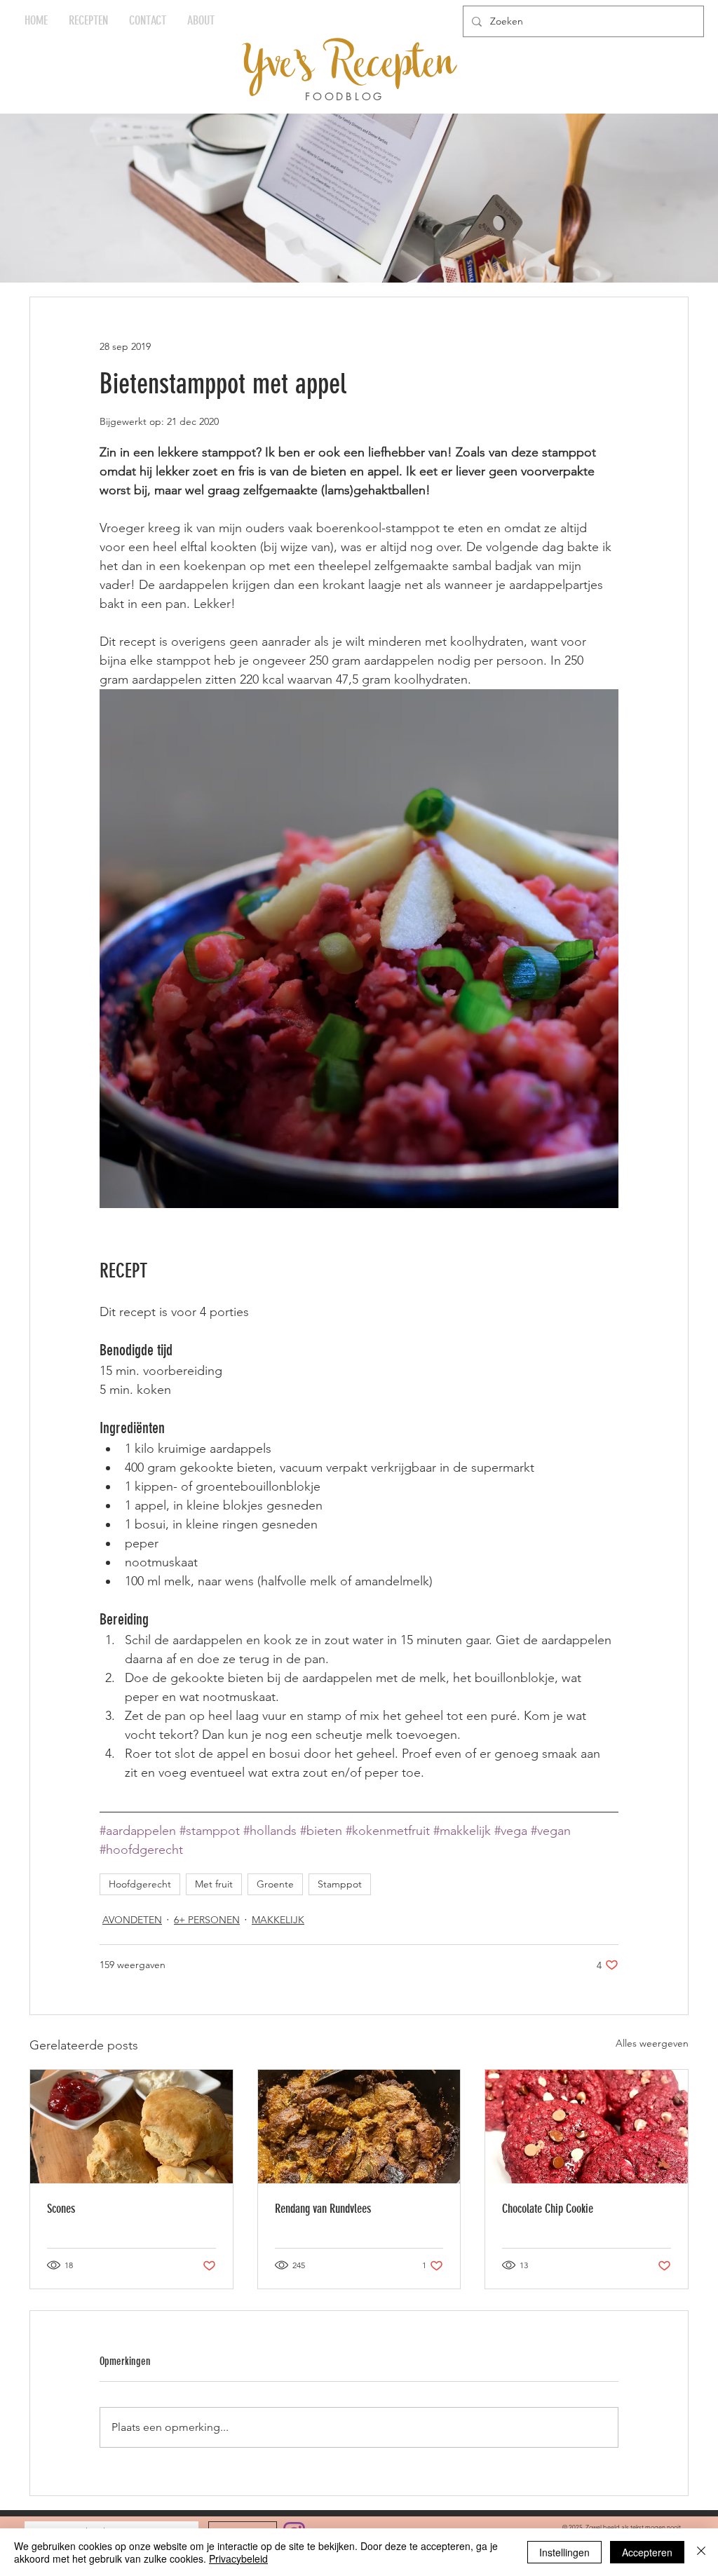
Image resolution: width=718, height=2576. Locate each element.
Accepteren (647, 2552)
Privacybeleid (238, 2558)
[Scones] (131, 2127)
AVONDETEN (132, 1920)
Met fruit (214, 1884)
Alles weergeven (652, 2043)
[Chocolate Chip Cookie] (587, 2127)
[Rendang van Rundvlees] (359, 2127)
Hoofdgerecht (140, 1884)
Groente (275, 1884)
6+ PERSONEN (207, 1920)
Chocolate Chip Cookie (548, 2209)
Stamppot (340, 1884)
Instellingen (564, 2552)
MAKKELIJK (278, 1920)
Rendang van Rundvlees (323, 2209)
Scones (61, 2209)
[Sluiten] (701, 2552)
